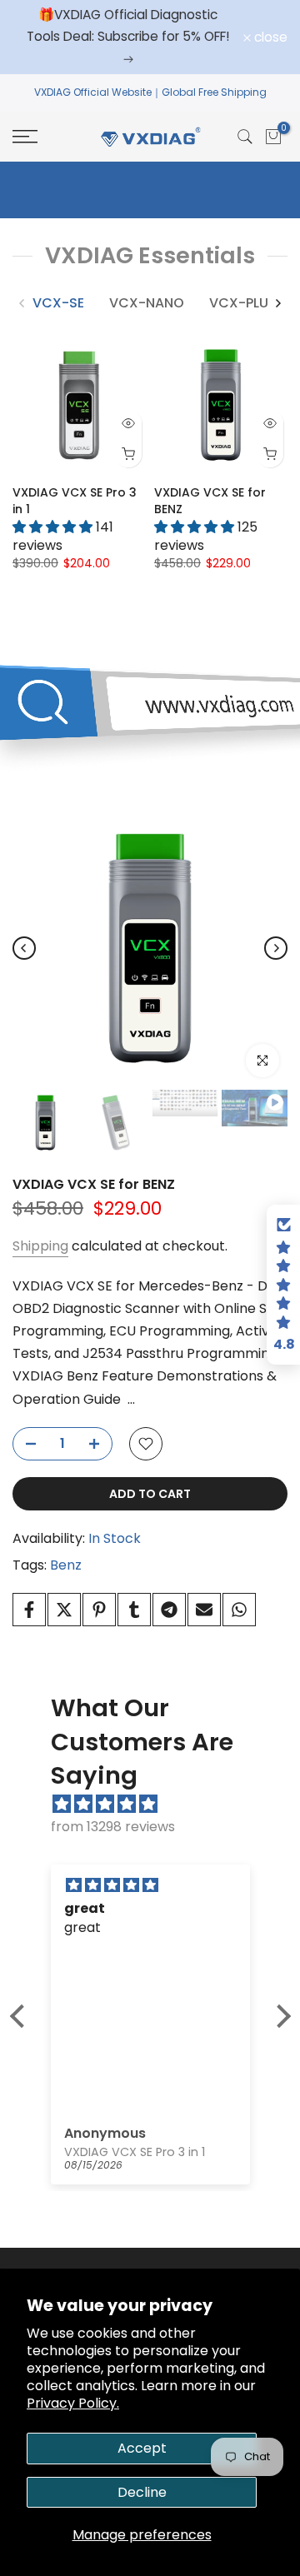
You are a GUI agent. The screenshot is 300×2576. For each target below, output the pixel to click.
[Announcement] (128, 37)
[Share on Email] (204, 1610)
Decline (142, 2492)
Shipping (40, 1246)
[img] (159, 1804)
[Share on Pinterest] (99, 1610)
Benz (66, 1565)
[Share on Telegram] (169, 1610)
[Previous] (22, 303)
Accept (142, 2448)
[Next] (277, 303)
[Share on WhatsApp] (239, 1610)
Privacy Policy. (73, 2403)
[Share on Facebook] (29, 1610)
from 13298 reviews (113, 1827)
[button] (21, 2016)
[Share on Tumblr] (134, 1610)
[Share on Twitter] (64, 1610)
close (269, 37)
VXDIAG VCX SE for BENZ (94, 1184)
